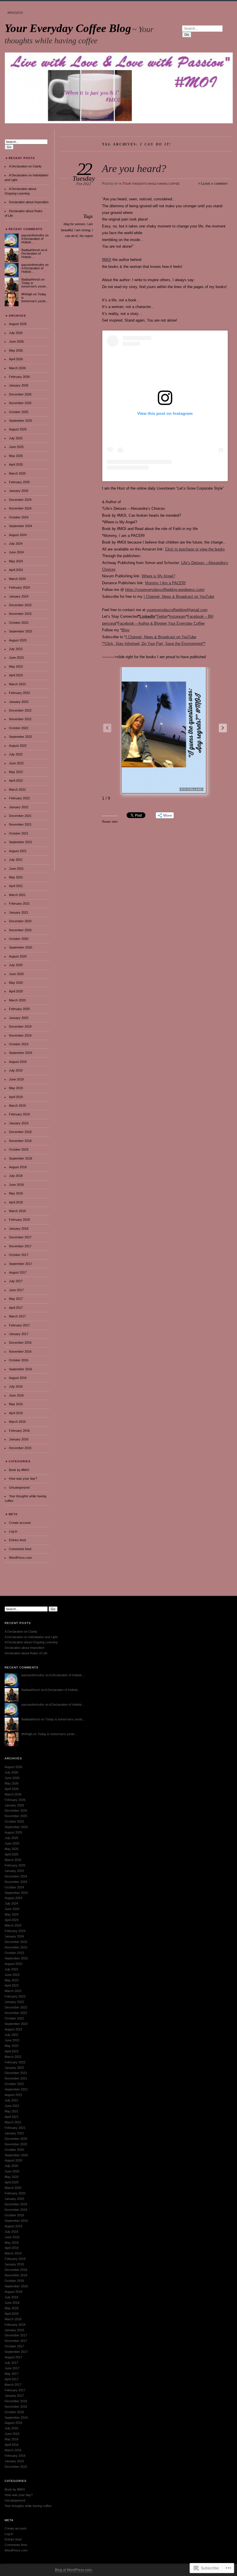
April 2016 (16, 1413)
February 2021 (19, 904)
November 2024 (20, 508)
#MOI (107, 260)
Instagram (177, 616)
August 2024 (18, 535)
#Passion (15, 13)
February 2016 (19, 1431)
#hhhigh (27, 294)
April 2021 (16, 886)
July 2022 (16, 754)
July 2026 (16, 333)
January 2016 (19, 1439)
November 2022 (20, 719)
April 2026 (16, 359)
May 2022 (16, 772)
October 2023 (19, 623)
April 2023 (16, 675)
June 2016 (16, 1395)
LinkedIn (147, 616)
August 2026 (18, 324)
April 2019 (16, 1097)
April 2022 (16, 781)
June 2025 (16, 447)
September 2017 (21, 1264)
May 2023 (16, 667)
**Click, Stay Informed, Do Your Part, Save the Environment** (154, 644)
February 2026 (19, 377)
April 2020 (16, 991)
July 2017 (16, 1281)
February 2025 (19, 482)
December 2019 (20, 1026)
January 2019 (19, 1123)
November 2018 (20, 1141)
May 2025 (16, 456)
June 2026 (16, 341)
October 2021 (19, 833)
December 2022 (20, 710)
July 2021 (16, 860)
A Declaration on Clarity (25, 166)
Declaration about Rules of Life (26, 1653)
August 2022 (18, 746)
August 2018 (18, 1167)
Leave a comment (215, 184)
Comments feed (20, 1549)
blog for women (74, 224)
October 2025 (19, 412)
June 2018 (16, 1185)
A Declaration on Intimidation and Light (31, 1637)
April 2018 (16, 1202)
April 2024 (16, 570)
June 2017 (16, 1290)
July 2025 (16, 438)
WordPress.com (20, 1558)
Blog (125, 630)
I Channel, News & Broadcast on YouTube (179, 597)
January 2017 (19, 1334)
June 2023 (16, 658)
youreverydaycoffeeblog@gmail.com (177, 610)
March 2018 (17, 1211)
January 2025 (19, 491)
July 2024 (16, 544)
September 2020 (21, 947)
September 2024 (21, 526)
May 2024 (16, 561)
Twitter (162, 616)
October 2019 (19, 1044)
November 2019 (20, 1035)
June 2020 (16, 974)
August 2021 (18, 851)
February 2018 (19, 1220)
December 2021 (20, 816)
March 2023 (17, 684)
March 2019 (17, 1106)
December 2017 (20, 1237)
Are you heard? (134, 168)
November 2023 (20, 614)
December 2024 (20, 500)
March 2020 (17, 1000)
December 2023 (20, 605)
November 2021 (20, 824)
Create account (20, 1523)
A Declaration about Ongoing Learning (31, 1642)
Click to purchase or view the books (195, 549)
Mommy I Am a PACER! (165, 583)
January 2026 (19, 385)
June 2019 (16, 1079)
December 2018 (20, 1132)
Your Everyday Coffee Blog (68, 28)
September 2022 (21, 737)
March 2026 (17, 368)
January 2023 (19, 702)
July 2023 (16, 649)
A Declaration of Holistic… (32, 240)
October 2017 (19, 1255)
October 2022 (19, 728)
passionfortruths (33, 235)
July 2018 (16, 1176)
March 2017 (17, 1316)
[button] (223, 728)
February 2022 (19, 798)
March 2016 (17, 1422)
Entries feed (17, 1540)
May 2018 (16, 1193)
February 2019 (19, 1114)
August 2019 (18, 1062)
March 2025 (17, 473)
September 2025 (21, 421)
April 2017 (16, 1308)
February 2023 (19, 693)
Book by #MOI (19, 1470)
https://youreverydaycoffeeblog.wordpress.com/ (165, 590)
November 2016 (20, 1352)
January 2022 (19, 807)
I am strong (82, 230)
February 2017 (19, 1325)
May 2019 (16, 1088)
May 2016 (16, 1404)
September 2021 (21, 842)
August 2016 (18, 1378)
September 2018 (21, 1158)
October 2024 (19, 517)
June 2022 (16, 763)
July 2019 (16, 1070)
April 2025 (16, 464)
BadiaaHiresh (31, 250)
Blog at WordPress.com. (74, 2570)
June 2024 (16, 552)
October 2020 (19, 939)
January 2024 (19, 596)
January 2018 (19, 1229)
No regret (86, 236)
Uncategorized (19, 1487)
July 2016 (16, 1386)
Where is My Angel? (158, 576)
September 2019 (21, 1053)
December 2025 (20, 394)
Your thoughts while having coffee (151, 184)
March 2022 (17, 789)
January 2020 (19, 1018)
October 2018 (19, 1149)
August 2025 (18, 429)
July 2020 (16, 965)
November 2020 (20, 930)
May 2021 (16, 877)
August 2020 (18, 956)
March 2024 (17, 579)
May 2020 (16, 983)
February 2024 (19, 587)
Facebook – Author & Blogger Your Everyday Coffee (161, 623)
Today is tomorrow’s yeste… (35, 285)
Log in (13, 1531)
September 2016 (21, 1369)
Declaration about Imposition (29, 202)
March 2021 (17, 895)
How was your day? (23, 1479)
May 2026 (16, 350)
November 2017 (20, 1246)
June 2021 (16, 869)
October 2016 (19, 1360)
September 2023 (21, 631)
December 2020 (20, 921)
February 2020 (19, 1009)
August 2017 (18, 1272)
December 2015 (20, 1448)
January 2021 (19, 912)
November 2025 (20, 403)
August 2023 (18, 640)
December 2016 (20, 1343)
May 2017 (16, 1299)
